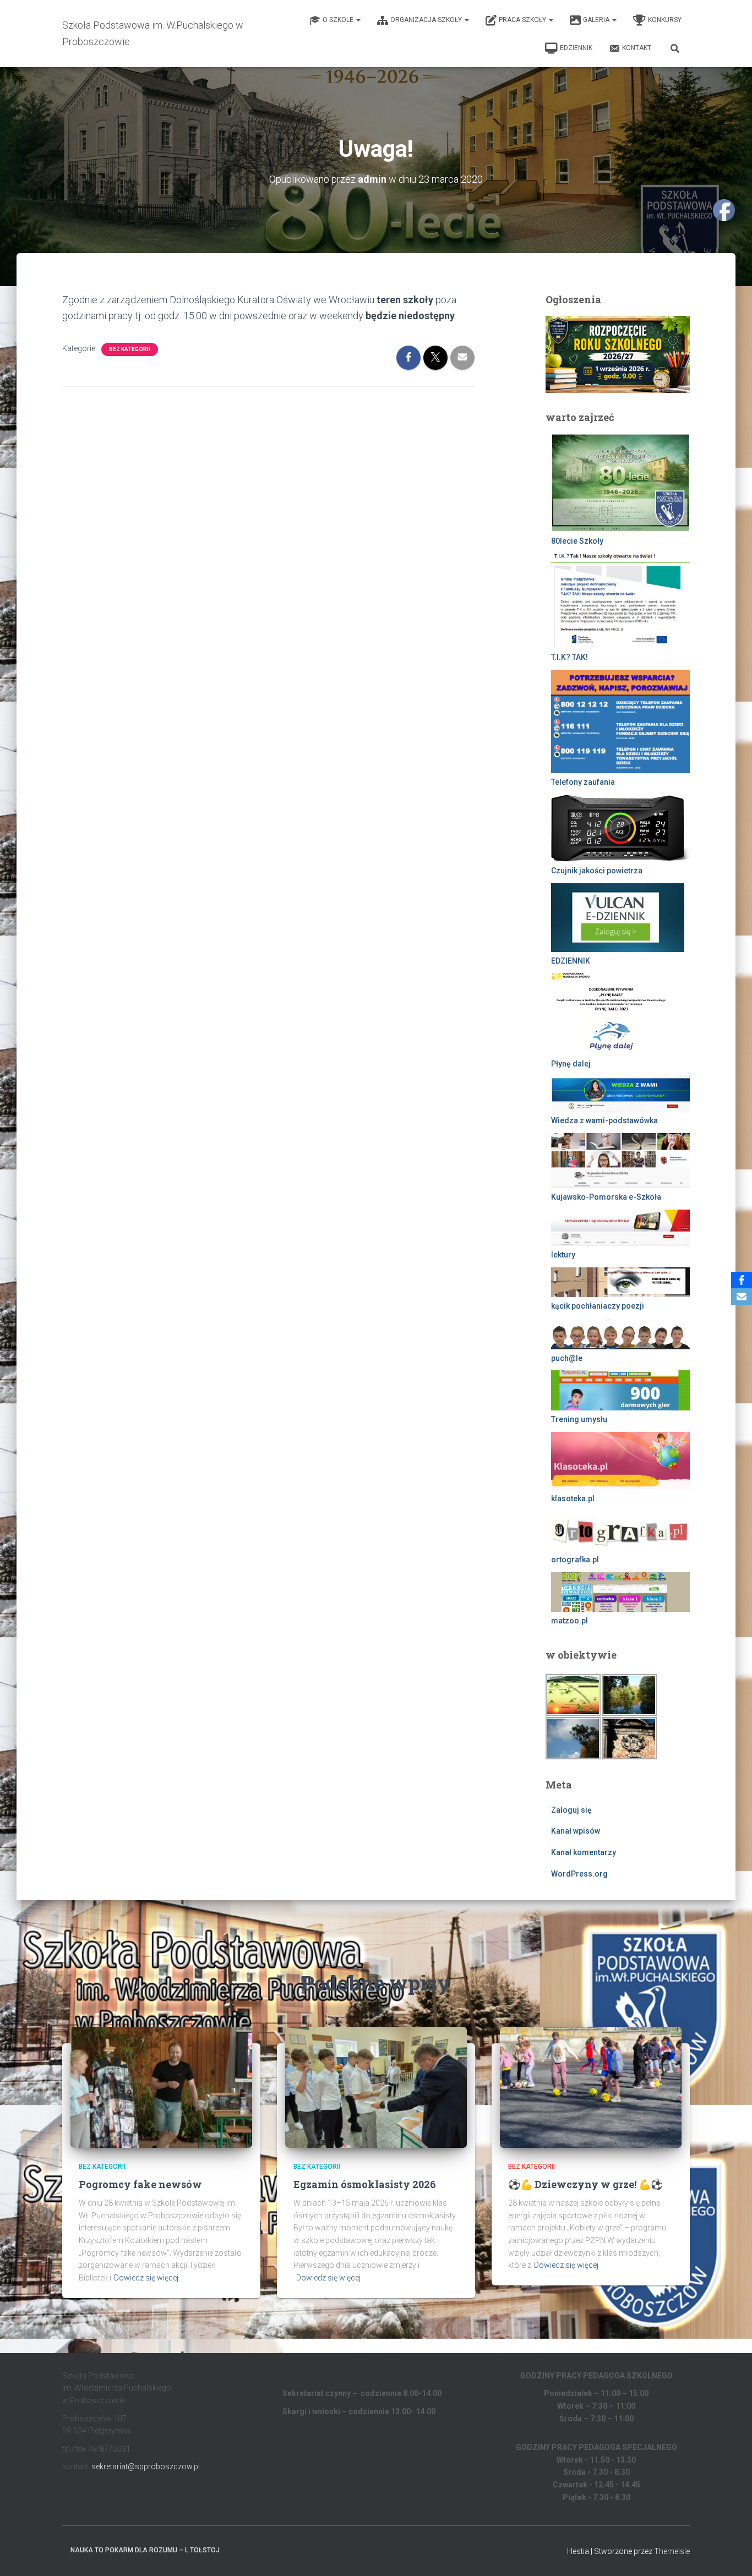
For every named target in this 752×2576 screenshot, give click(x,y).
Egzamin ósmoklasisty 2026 (365, 2184)
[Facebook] (742, 1280)
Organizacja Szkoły (427, 20)
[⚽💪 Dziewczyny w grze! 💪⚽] (591, 2086)
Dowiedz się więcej (146, 2278)
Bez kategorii (130, 349)
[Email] (742, 1297)
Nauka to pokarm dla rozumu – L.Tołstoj (145, 2550)
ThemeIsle (672, 2551)
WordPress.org (579, 1874)
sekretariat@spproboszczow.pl (146, 2466)
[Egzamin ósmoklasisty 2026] (376, 2086)
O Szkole (339, 20)
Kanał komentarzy (584, 1852)
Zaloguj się (571, 1810)
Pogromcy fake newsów (140, 2184)
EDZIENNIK (576, 48)
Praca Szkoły (523, 20)
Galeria (597, 20)
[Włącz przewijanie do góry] (730, 2554)
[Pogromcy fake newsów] (161, 2086)
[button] (358, 20)
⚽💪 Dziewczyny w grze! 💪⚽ (585, 2184)
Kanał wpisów (576, 1831)
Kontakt (637, 48)
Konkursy (665, 20)
